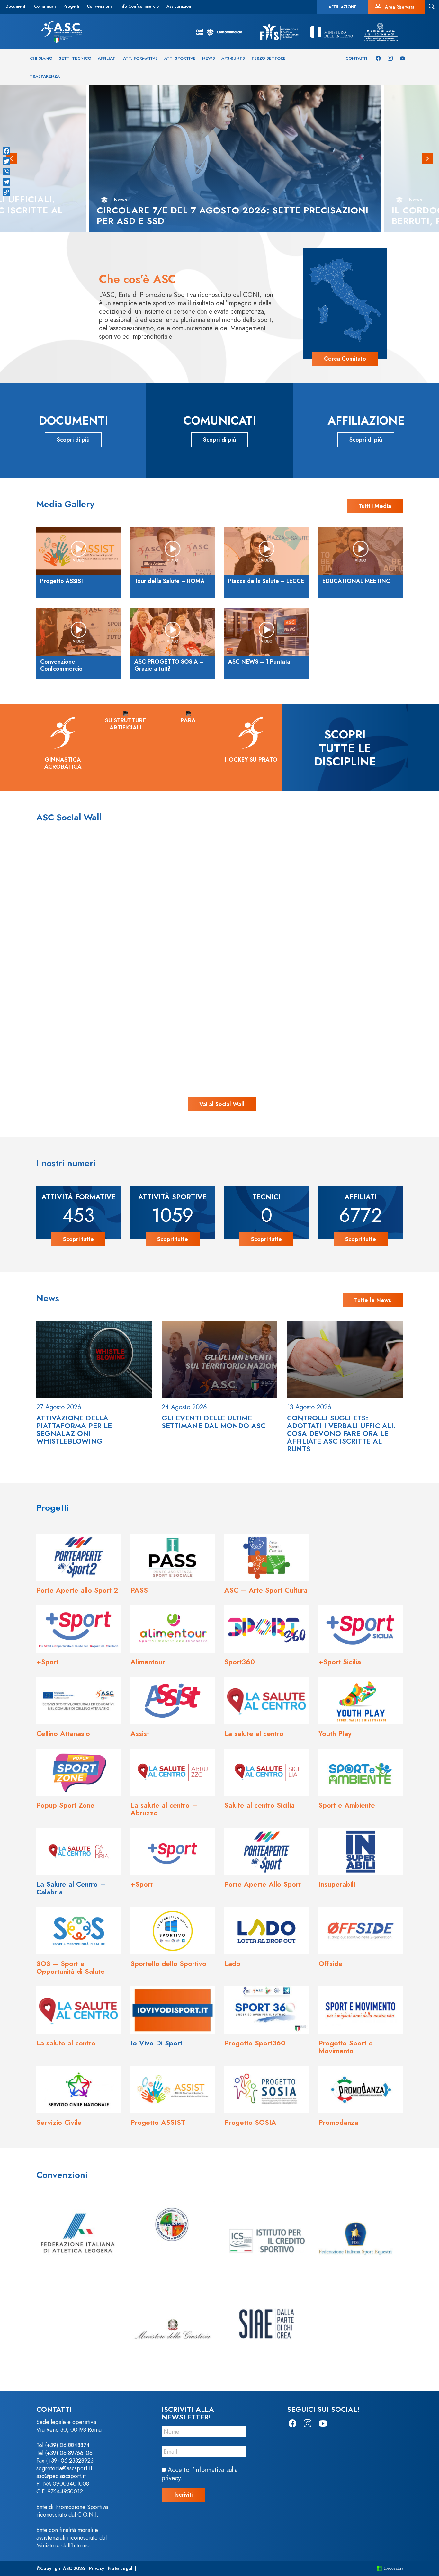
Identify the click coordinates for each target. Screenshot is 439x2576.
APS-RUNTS (233, 58)
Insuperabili (337, 1884)
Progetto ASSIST (158, 2122)
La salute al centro (254, 1733)
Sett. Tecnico (75, 58)
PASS (139, 1590)
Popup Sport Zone (65, 1805)
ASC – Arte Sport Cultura (266, 1590)
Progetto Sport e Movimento (346, 2047)
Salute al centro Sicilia (260, 1805)
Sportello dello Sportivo (168, 1963)
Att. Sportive (180, 58)
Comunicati (45, 6)
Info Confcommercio (139, 6)
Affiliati (107, 58)
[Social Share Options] (48, 954)
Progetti (71, 6)
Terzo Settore (269, 58)
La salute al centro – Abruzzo (164, 1809)
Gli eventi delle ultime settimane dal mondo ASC (214, 1422)
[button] (427, 159)
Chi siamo (41, 58)
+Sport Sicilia (340, 1662)
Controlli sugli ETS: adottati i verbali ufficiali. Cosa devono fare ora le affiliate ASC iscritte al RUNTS (341, 1433)
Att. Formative (140, 58)
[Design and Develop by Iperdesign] (390, 2568)
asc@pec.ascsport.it (61, 2476)
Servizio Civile (59, 2122)
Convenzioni (99, 6)
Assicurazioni (179, 6)
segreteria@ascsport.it (64, 2468)
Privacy (97, 2568)
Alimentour (148, 1662)
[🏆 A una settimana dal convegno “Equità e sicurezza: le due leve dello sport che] (219, 900)
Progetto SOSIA (250, 2122)
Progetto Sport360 (255, 2043)
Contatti (356, 58)
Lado (232, 1963)
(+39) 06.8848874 (67, 2445)
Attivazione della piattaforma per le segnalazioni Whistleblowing (74, 1429)
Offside (331, 1963)
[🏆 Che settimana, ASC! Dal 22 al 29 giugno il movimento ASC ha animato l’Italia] (101, 1019)
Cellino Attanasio (63, 1733)
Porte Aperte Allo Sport (263, 1884)
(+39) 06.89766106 (69, 2453)
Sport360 (240, 1662)
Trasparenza (45, 76)
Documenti (16, 6)
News (209, 58)
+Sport (47, 1662)
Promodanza (338, 2122)
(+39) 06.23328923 (70, 2461)
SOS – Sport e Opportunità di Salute (71, 1967)
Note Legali (121, 2568)
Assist (140, 1733)
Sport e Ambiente (347, 1805)
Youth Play (335, 1733)
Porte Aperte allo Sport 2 (77, 1590)
